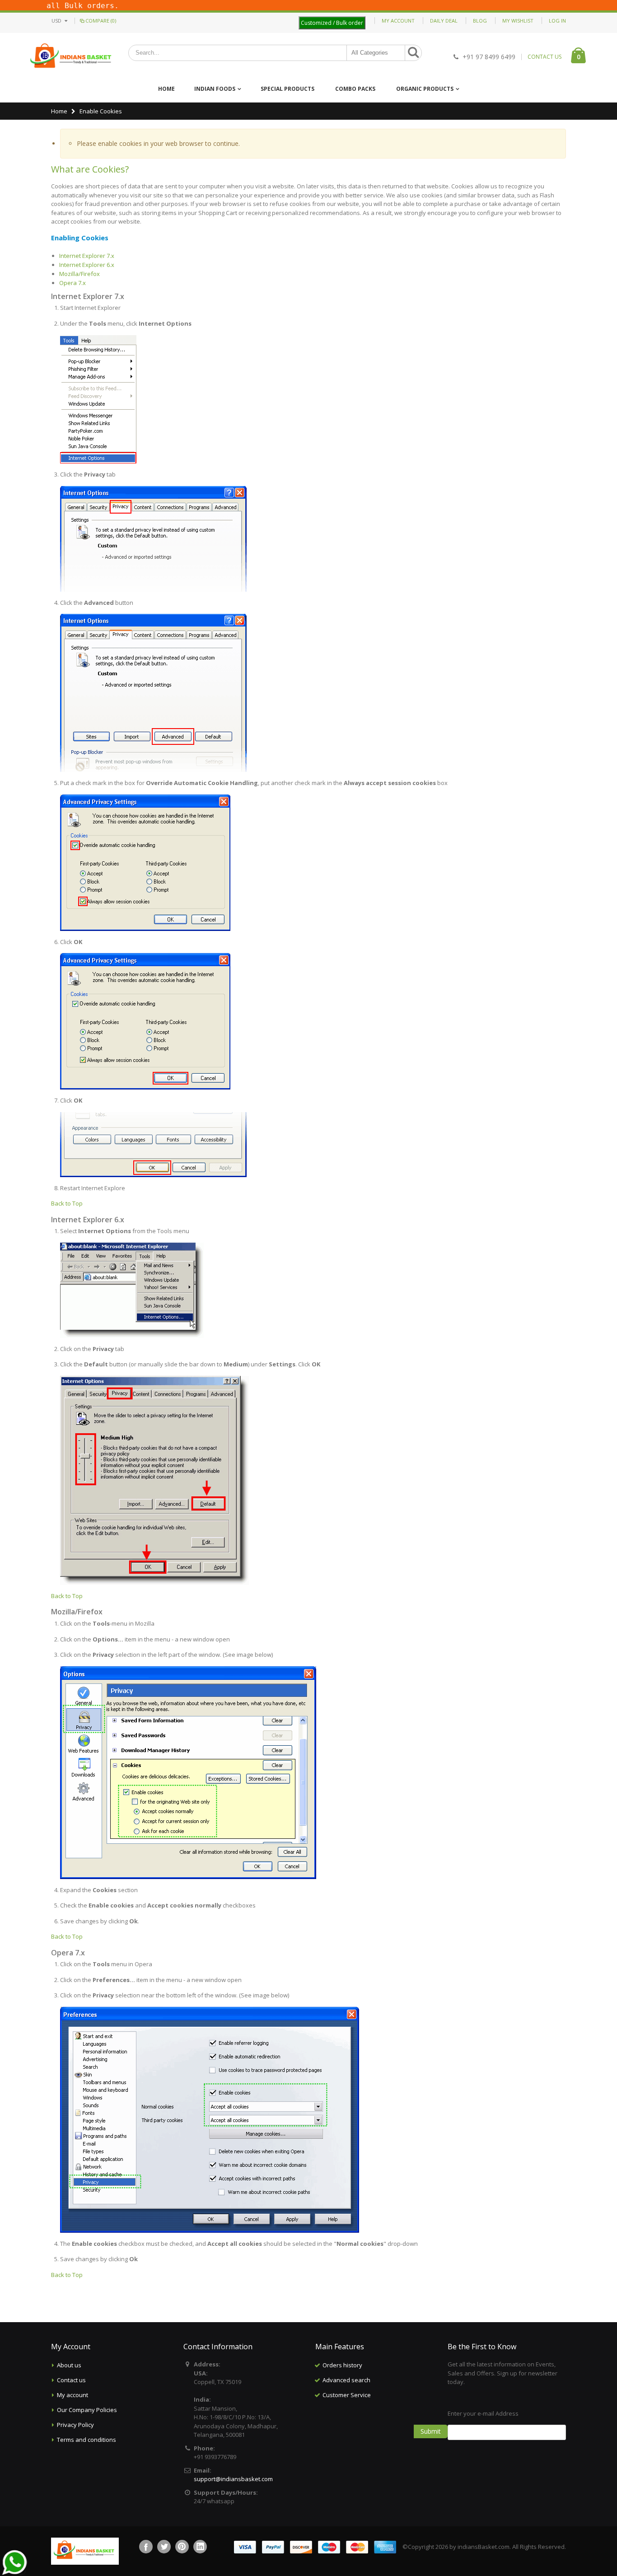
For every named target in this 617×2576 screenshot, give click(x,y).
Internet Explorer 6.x (87, 265)
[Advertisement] (374, 2448)
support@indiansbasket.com (233, 2479)
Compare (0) (101, 21)
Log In (557, 21)
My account (72, 2395)
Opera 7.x (72, 283)
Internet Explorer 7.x (87, 256)
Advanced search (346, 2380)
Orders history (342, 2365)
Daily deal (444, 21)
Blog (480, 21)
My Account (398, 21)
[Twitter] (164, 2547)
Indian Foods (215, 89)
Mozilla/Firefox (79, 274)
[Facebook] (146, 2547)
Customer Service (347, 2395)
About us (69, 2365)
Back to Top (67, 1203)
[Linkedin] (200, 2547)
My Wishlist (518, 21)
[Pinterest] (182, 2547)
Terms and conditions (86, 2440)
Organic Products (425, 89)
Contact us (71, 2380)
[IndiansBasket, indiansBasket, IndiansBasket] (71, 57)
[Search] (413, 53)
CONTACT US (545, 57)
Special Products (287, 89)
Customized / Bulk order (332, 23)
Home (59, 111)
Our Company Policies (87, 2410)
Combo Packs (355, 89)
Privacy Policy (75, 2425)
